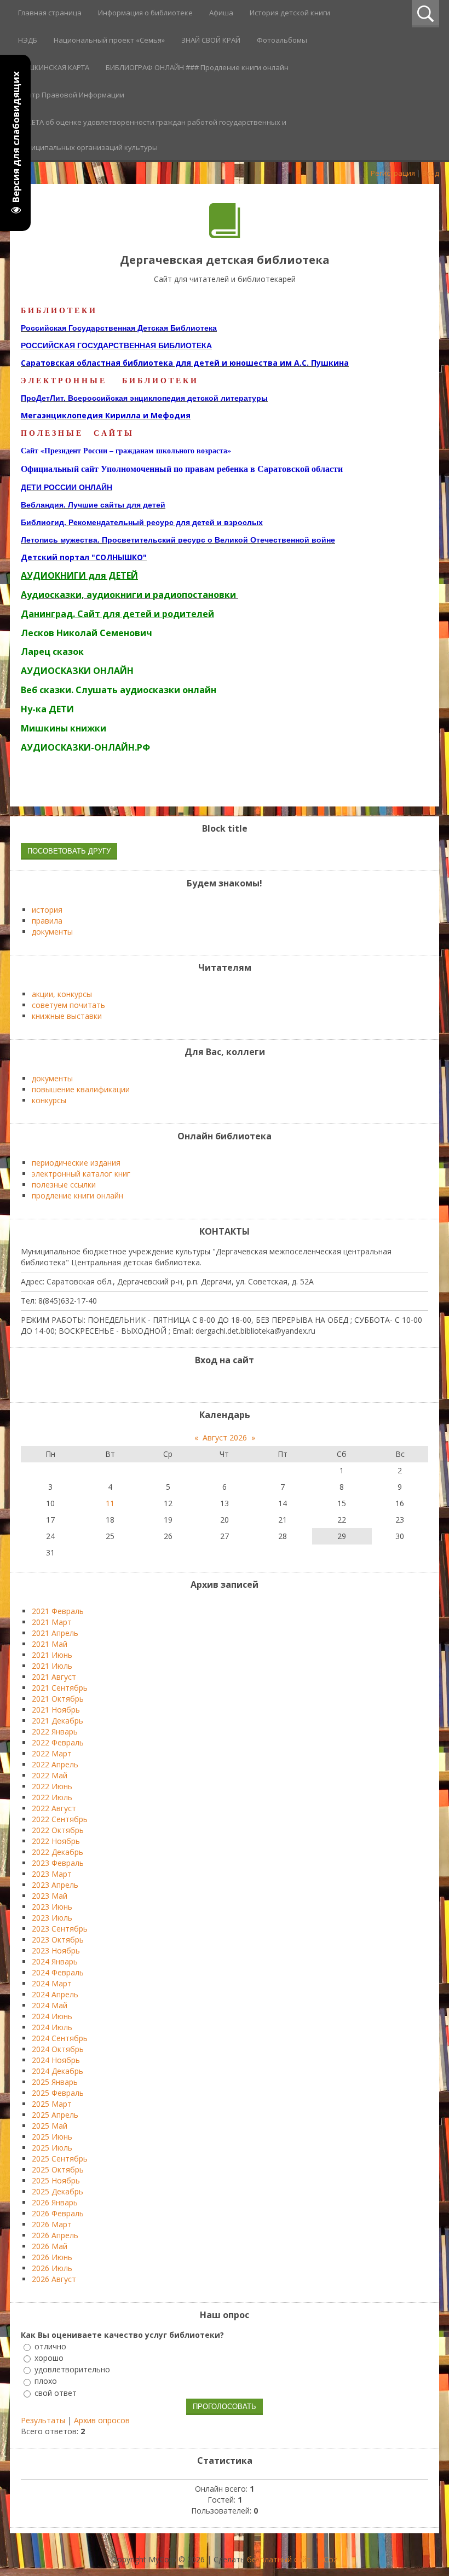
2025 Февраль (58, 2093)
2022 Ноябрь (56, 1841)
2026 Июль (52, 2268)
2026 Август (54, 2279)
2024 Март (52, 1983)
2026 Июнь (52, 2257)
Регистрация (393, 173)
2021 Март (52, 1622)
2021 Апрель (55, 1633)
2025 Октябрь (58, 2169)
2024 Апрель (55, 1994)
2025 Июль (52, 2148)
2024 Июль (52, 2027)
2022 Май (50, 1775)
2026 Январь (55, 2202)
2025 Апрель (55, 2115)
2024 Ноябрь (56, 2060)
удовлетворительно (72, 2369)
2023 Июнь (52, 1907)
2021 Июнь (52, 1655)
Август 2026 (225, 1437)
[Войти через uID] (197, 1383)
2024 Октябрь (58, 2049)
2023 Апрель (55, 1885)
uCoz (328, 2559)
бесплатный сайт (279, 2559)
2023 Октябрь (58, 1940)
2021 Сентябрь (60, 1688)
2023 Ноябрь (56, 1950)
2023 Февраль (58, 1863)
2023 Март (52, 1874)
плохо (46, 2381)
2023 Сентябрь (60, 1929)
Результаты (43, 2420)
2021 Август (54, 1677)
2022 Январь (55, 1731)
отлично (50, 2346)
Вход (431, 173)
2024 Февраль (58, 1972)
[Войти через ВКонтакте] (215, 1383)
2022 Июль (52, 1797)
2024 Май (50, 2005)
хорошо (49, 2358)
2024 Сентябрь (60, 2038)
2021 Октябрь (58, 1699)
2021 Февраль (58, 1611)
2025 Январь (55, 2082)
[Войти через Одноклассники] (252, 1383)
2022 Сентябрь (60, 1819)
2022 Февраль (58, 1742)
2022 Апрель (55, 1764)
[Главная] (225, 235)
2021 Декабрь (57, 1721)
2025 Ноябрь (56, 2180)
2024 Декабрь (57, 2071)
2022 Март (52, 1753)
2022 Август (54, 1808)
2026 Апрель (55, 2235)
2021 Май (50, 1644)
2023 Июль (52, 1918)
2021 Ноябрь (56, 1710)
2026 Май (50, 2246)
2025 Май (50, 2126)
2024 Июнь (52, 2016)
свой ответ (56, 2393)
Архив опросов (102, 2420)
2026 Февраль (58, 2213)
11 (110, 1503)
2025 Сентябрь (60, 2159)
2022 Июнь (52, 1786)
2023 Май (50, 1896)
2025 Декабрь (57, 2191)
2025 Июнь (52, 2137)
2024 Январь (55, 1961)
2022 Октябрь (58, 1830)
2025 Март (52, 2104)
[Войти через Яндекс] (234, 1383)
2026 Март (52, 2224)
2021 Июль (52, 1666)
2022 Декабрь (57, 1852)
